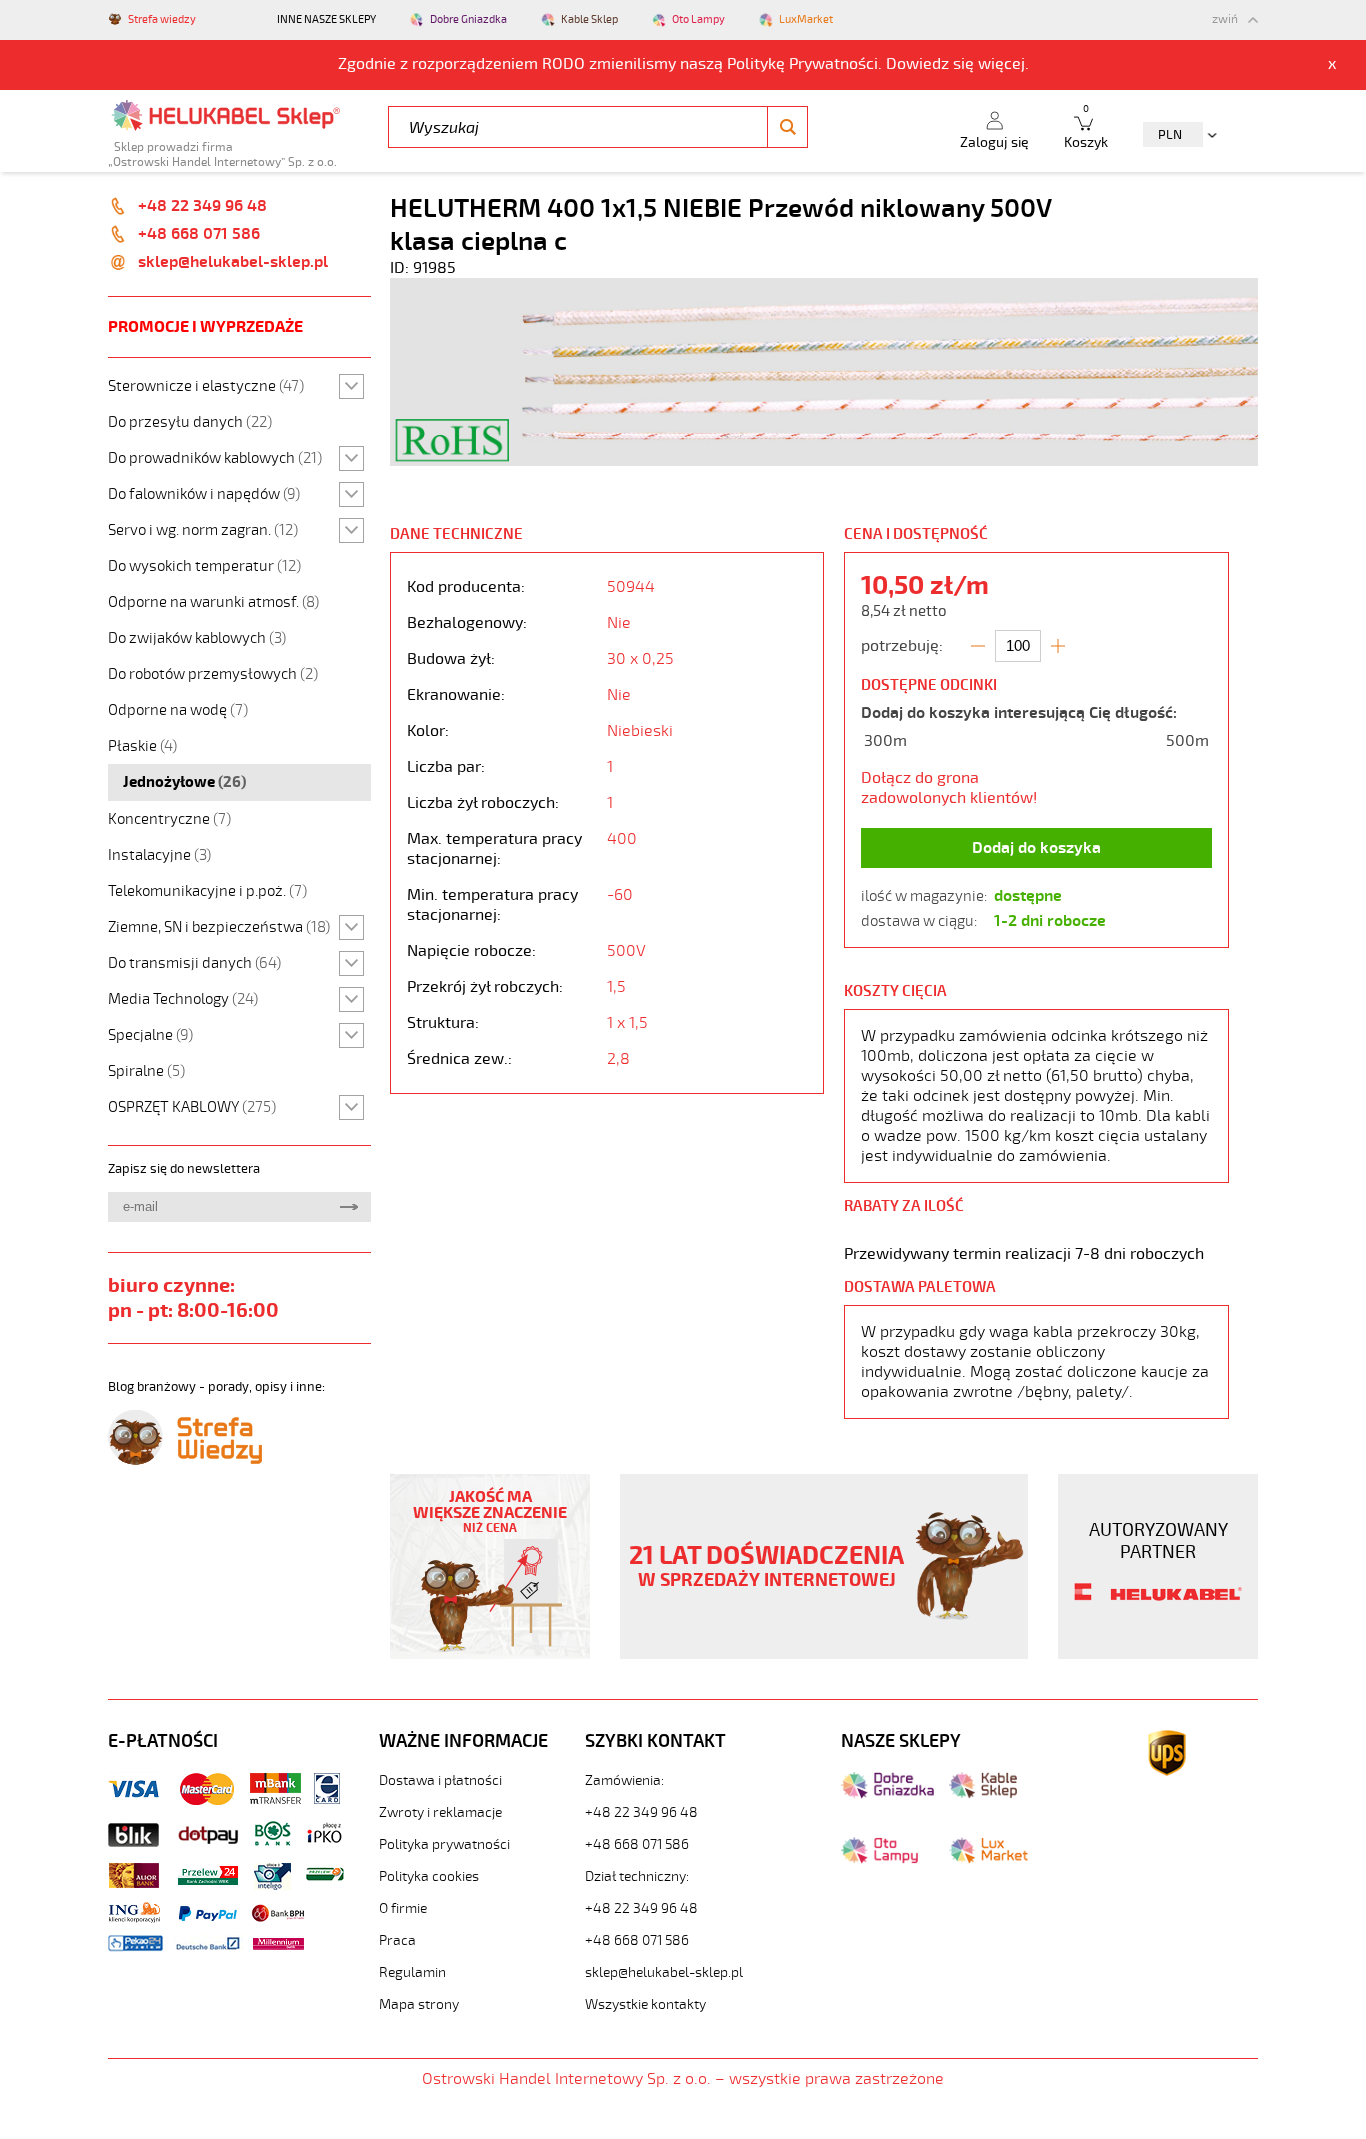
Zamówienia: (624, 1780)
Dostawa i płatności (440, 1780)
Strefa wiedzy (162, 19)
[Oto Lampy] (879, 1859)
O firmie (403, 1908)
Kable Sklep (589, 19)
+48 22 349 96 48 (202, 206)
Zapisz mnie (348, 1207)
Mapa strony (419, 2004)
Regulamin (412, 1972)
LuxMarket (806, 19)
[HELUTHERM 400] (824, 461)
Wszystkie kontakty (645, 2004)
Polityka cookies (429, 1876)
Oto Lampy (698, 19)
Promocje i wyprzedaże (205, 327)
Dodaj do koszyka (1036, 848)
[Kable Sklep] (983, 1794)
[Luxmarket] (988, 1859)
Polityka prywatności (444, 1844)
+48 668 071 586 (199, 234)
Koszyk (1086, 127)
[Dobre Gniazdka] (887, 1794)
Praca (397, 1940)
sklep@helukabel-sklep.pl (233, 262)
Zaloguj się (994, 142)
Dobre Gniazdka (468, 19)
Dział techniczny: (637, 1876)
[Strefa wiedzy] (185, 1460)
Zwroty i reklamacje (440, 1812)
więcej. (1003, 64)
